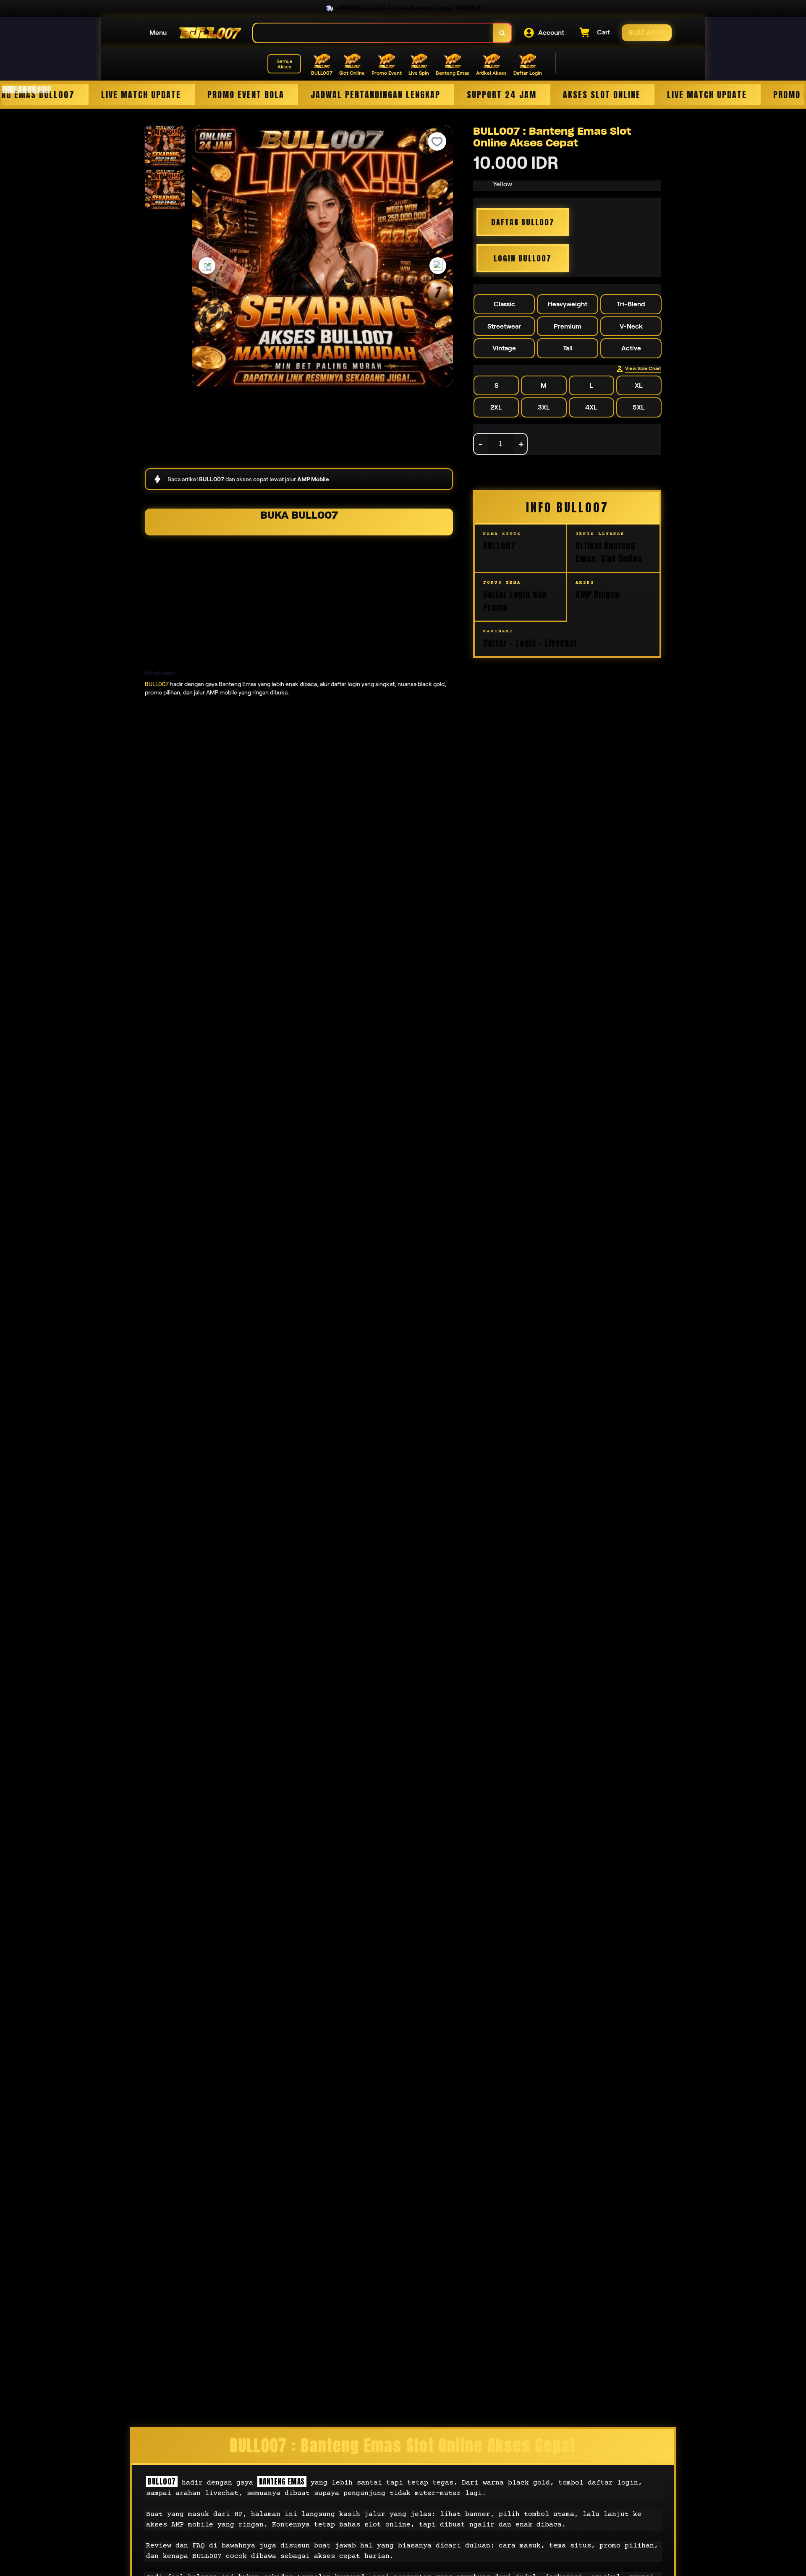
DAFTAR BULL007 (523, 222)
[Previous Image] (207, 266)
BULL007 (157, 684)
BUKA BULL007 (299, 515)
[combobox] (373, 33)
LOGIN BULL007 (523, 258)
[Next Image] (438, 266)
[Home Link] (210, 33)
